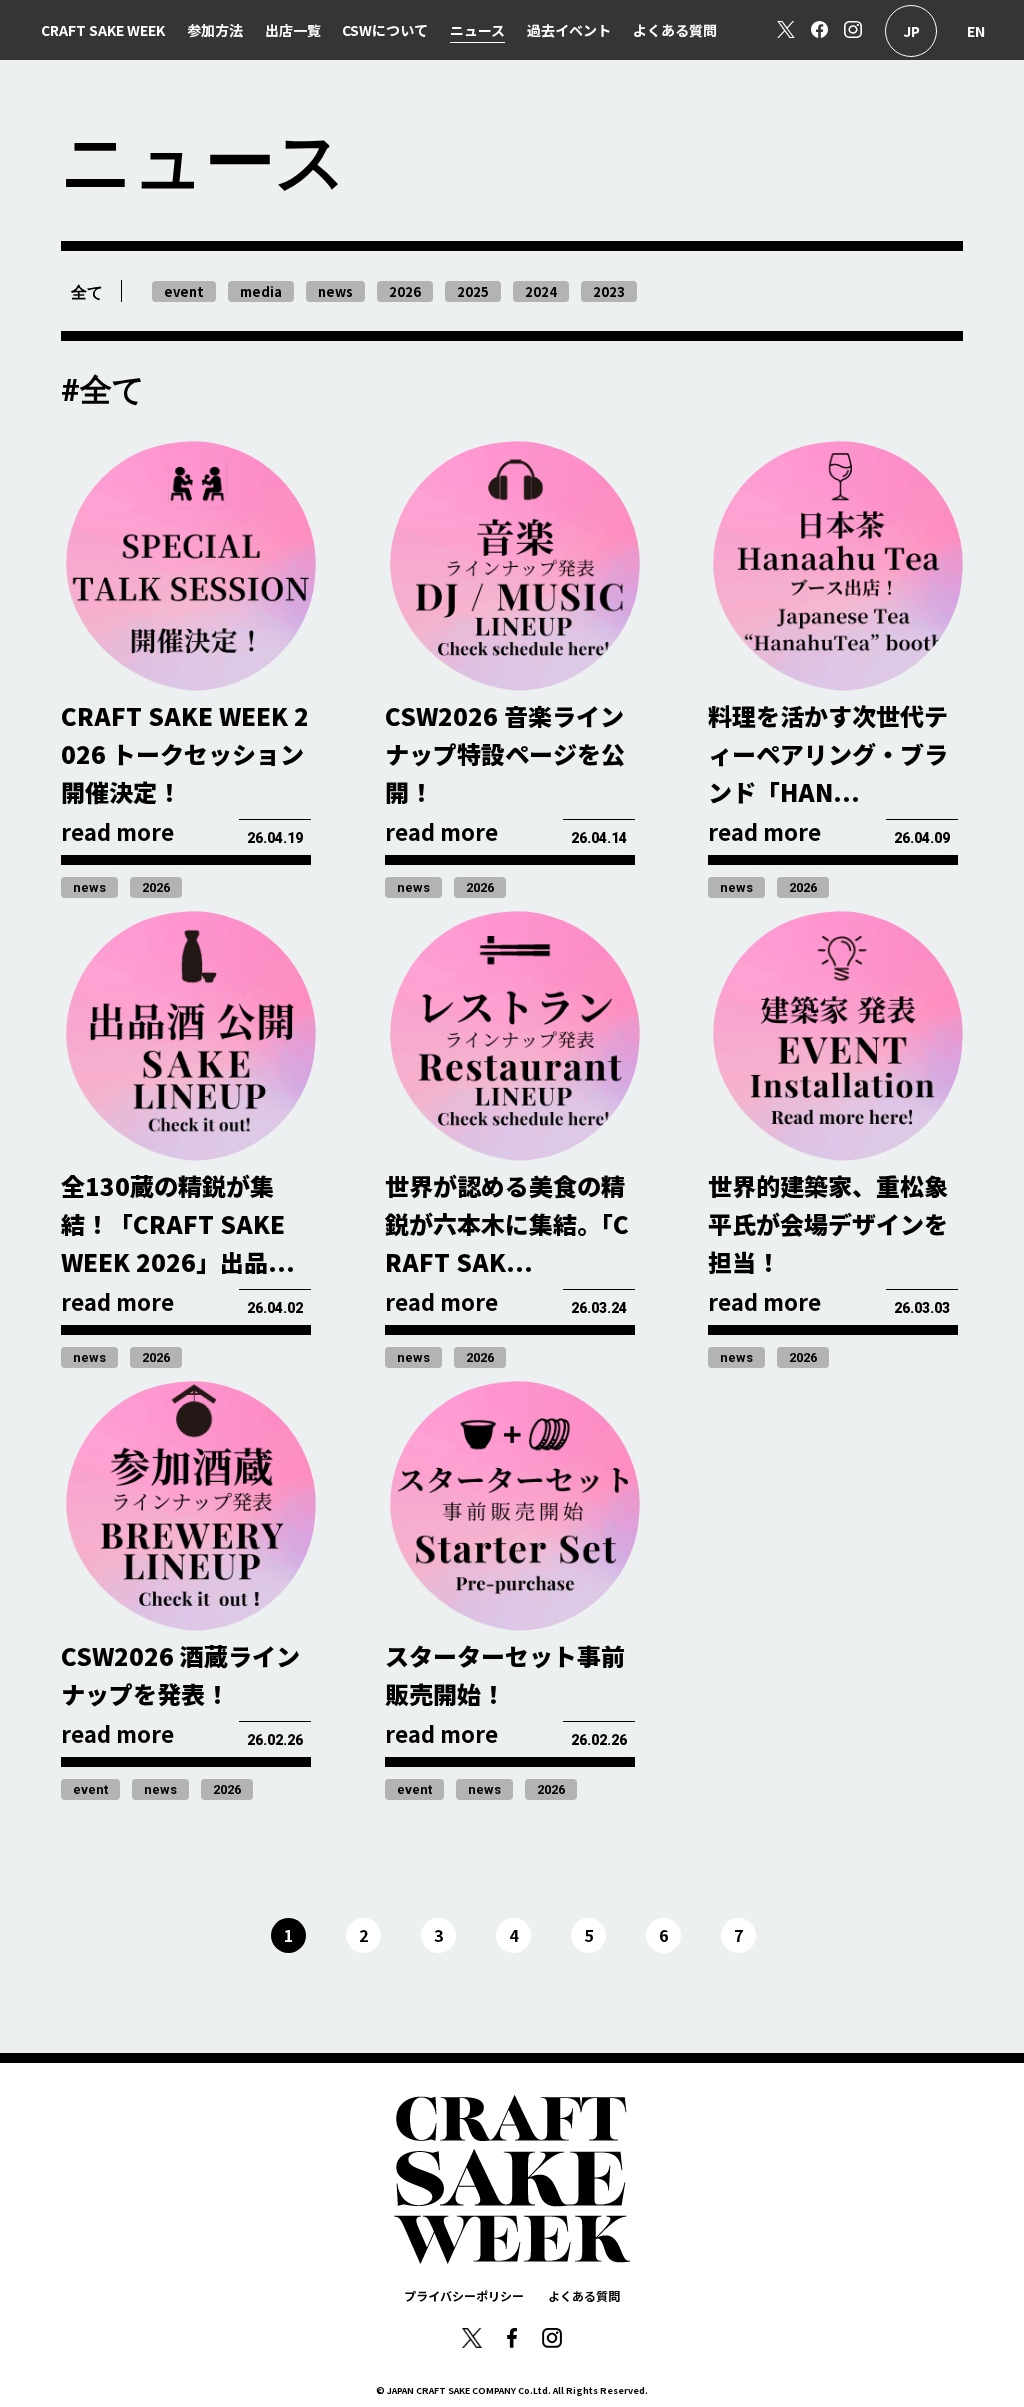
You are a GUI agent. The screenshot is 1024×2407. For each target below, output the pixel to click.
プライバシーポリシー (464, 2295)
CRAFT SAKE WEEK (103, 30)
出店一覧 (293, 30)
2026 (156, 887)
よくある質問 (675, 30)
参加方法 (215, 30)
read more (117, 831)
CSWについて (385, 30)
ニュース (477, 30)
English (976, 31)
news (89, 887)
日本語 (911, 31)
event (90, 1789)
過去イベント (569, 30)
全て (87, 292)
